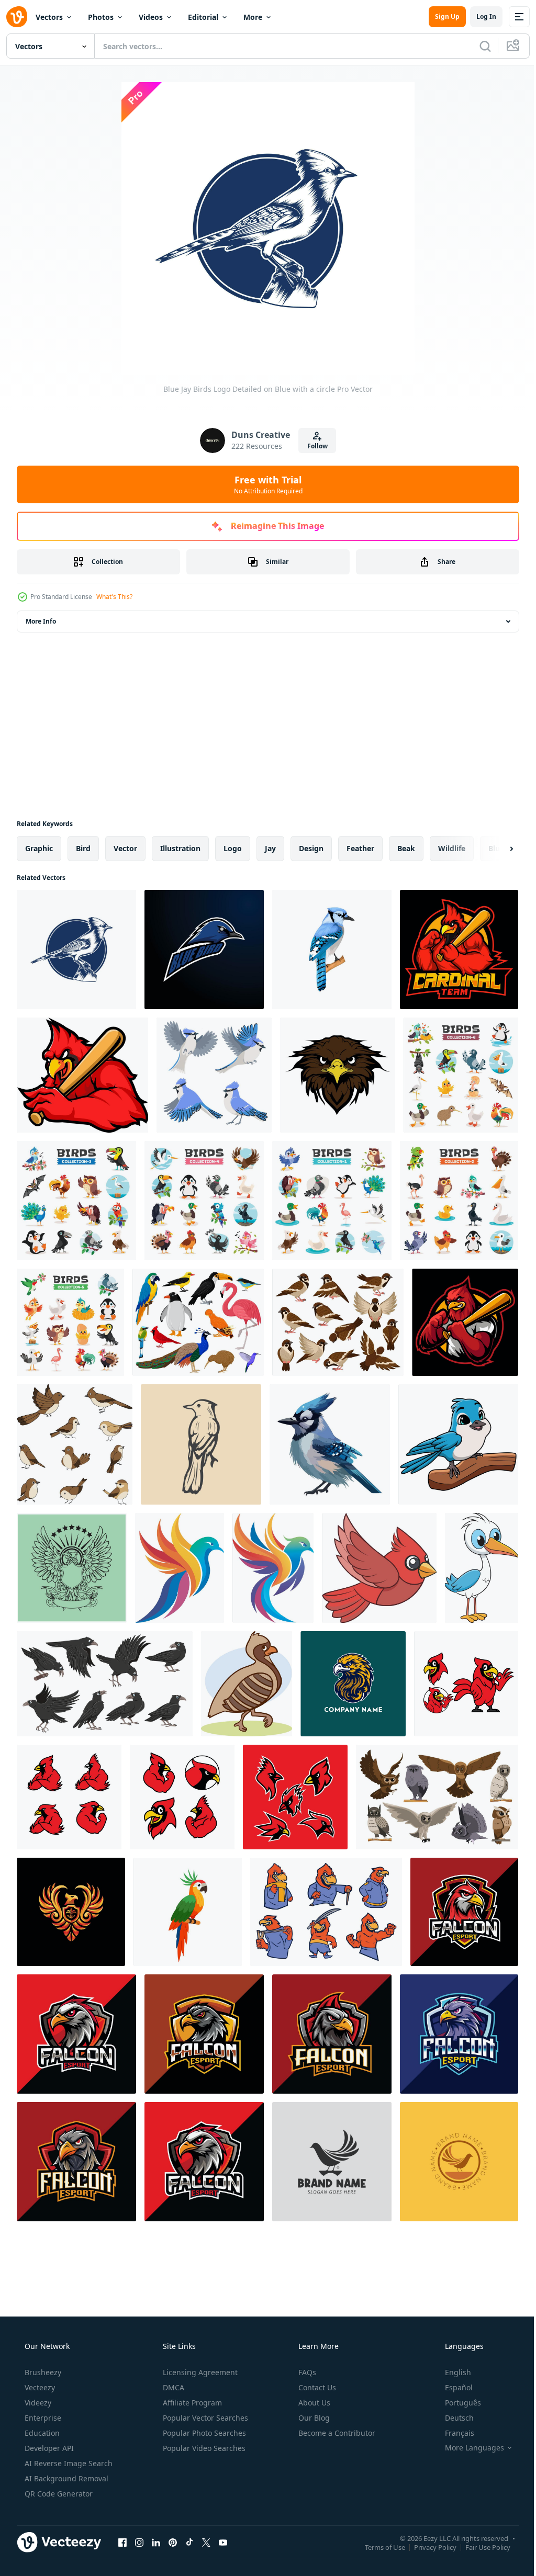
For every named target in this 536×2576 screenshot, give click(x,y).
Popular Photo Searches (203, 2433)
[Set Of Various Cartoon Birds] (461, 1075)
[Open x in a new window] (206, 2542)
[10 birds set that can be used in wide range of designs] (75, 1444)
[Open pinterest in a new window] (173, 2542)
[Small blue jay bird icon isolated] (330, 1444)
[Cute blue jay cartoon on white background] (458, 1444)
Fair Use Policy (480, 2547)
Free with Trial (264, 484)
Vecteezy (39, 2387)
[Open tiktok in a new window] (189, 2542)
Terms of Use (377, 2547)
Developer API (48, 2448)
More (253, 17)
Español (452, 2387)
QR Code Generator (58, 2494)
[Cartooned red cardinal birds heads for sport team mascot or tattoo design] (459, 950)
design (311, 848)
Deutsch (453, 2418)
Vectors (49, 17)
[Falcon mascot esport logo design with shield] (76, 2034)
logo (233, 848)
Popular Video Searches (203, 2448)
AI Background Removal (65, 2478)
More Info (41, 621)
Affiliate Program (191, 2403)
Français (453, 2433)
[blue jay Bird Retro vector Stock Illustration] (201, 1444)
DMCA (172, 2387)
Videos (151, 17)
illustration (180, 848)
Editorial (203, 17)
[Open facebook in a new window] (122, 2542)
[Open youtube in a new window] (223, 2542)
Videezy (37, 2403)
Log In (478, 16)
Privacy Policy (427, 2547)
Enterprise (42, 2418)
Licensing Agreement (199, 2372)
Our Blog (313, 2418)
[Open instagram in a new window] (139, 2542)
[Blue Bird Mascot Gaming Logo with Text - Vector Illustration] (204, 950)
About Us (313, 2403)
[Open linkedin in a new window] (156, 2542)
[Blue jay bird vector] (332, 950)
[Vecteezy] (17, 17)
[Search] (477, 46)
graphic (39, 848)
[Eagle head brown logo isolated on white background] (338, 1075)
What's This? (114, 597)
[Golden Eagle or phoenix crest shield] (71, 1912)
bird (83, 848)
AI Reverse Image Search (68, 2463)
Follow (313, 446)
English (451, 2372)
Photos (101, 17)
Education (41, 2433)
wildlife (452, 848)
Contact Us (316, 2387)
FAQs (306, 2372)
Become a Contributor (336, 2433)
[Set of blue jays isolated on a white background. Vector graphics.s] (214, 1075)
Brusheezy (42, 2372)
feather (360, 848)
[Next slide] (495, 849)
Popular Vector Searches (204, 2418)
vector (125, 848)
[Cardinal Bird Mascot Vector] (326, 1912)
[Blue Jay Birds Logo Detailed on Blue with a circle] (76, 950)
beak (406, 848)
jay (270, 848)
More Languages (468, 2448)
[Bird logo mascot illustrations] (72, 1568)
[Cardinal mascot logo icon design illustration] (466, 1684)
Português (456, 2403)
